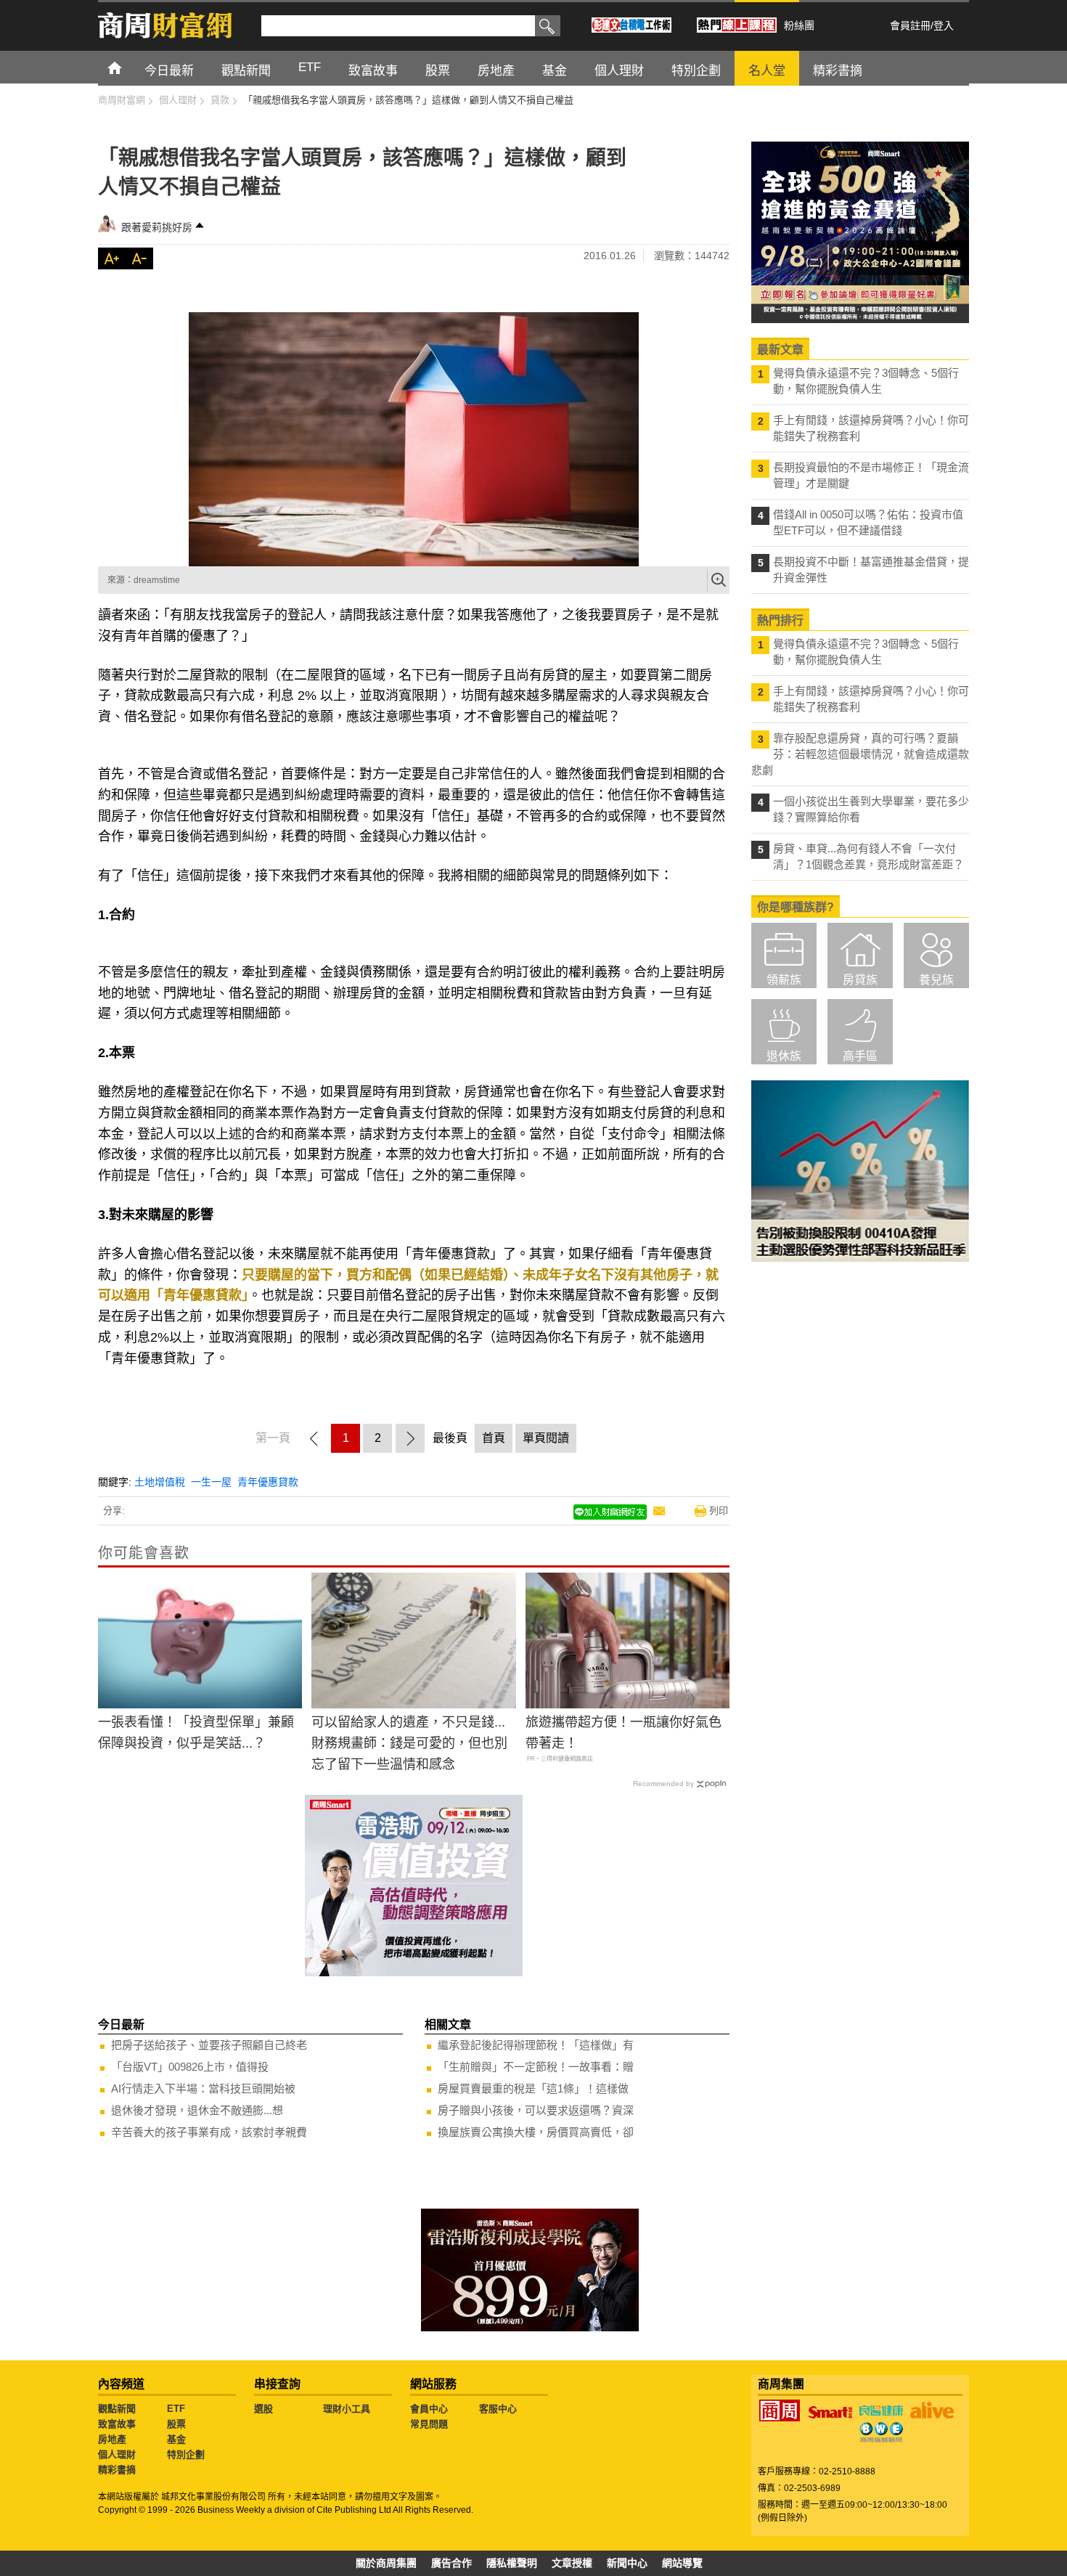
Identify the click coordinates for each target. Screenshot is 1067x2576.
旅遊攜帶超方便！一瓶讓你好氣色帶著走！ (624, 1733)
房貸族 (860, 980)
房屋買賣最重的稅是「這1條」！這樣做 (533, 2088)
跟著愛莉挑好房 (157, 227)
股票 (176, 2424)
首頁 (128, 67)
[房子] (414, 439)
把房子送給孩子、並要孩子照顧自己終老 (209, 2045)
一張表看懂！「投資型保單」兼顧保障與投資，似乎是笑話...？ (196, 1733)
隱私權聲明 (512, 2563)
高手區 (860, 1056)
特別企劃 (186, 2454)
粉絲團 (799, 25)
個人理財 (117, 2454)
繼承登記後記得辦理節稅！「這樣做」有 (536, 2045)
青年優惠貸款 (268, 1482)
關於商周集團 (386, 2563)
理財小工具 (347, 2409)
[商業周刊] (780, 2410)
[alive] (932, 2410)
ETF (176, 2409)
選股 (263, 2409)
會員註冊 (910, 25)
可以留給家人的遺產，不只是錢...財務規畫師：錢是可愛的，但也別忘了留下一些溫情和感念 (409, 1743)
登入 (944, 25)
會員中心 (429, 2409)
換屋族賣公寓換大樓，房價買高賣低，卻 (536, 2132)
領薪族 (784, 980)
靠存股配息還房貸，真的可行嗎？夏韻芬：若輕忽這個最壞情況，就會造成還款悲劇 (860, 754)
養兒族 (936, 980)
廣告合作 (451, 2563)
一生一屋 (211, 1482)
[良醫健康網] (881, 2410)
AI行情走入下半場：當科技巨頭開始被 (203, 2088)
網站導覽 (682, 2563)
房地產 (112, 2439)
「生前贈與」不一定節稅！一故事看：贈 (536, 2067)
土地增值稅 (160, 1482)
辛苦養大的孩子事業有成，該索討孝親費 (209, 2132)
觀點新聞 (117, 2409)
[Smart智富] (830, 2413)
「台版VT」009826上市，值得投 (190, 2067)
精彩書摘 (117, 2470)
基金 (176, 2439)
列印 (719, 1511)
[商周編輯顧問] (881, 2432)
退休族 (784, 1056)
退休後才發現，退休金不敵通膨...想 (197, 2110)
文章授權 (572, 2563)
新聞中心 (627, 2563)
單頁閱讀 (546, 1438)
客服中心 (498, 2409)
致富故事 (117, 2424)
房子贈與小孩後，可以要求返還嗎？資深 (536, 2110)
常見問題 (429, 2424)
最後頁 (450, 1438)
